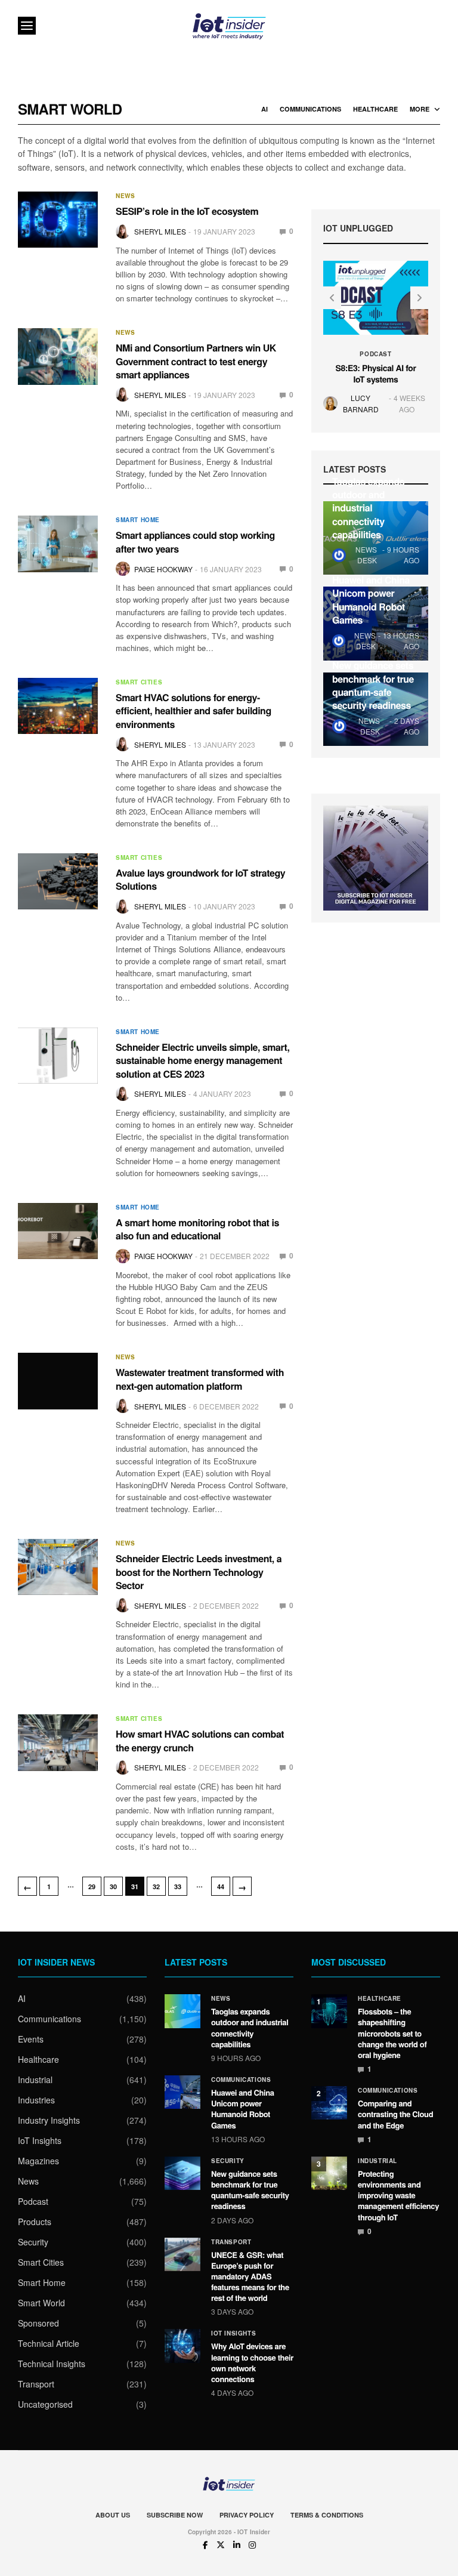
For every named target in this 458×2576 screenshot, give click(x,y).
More (420, 109)
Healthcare (375, 109)
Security (33, 2242)
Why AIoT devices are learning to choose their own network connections (252, 2362)
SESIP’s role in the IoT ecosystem (187, 211)
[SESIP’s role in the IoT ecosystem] (58, 220)
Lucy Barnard (361, 403)
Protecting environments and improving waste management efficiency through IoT (398, 2195)
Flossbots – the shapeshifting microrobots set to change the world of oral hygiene (392, 2033)
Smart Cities (139, 682)
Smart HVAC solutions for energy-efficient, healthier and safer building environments (194, 711)
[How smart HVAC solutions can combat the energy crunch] (58, 1742)
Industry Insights (49, 2120)
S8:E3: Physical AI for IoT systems (376, 374)
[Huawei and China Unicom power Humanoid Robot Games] (182, 2092)
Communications (310, 109)
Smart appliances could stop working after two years (195, 542)
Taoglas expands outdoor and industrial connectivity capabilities (368, 508)
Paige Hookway (163, 569)
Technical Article (49, 2343)
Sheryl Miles (160, 231)
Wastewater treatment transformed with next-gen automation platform (200, 1379)
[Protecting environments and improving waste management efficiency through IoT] (329, 2173)
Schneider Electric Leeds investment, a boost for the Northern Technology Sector (199, 1572)
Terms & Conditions (327, 2515)
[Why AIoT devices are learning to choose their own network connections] (182, 2346)
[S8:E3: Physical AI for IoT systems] (376, 298)
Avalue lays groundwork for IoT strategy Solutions (200, 879)
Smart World (41, 2303)
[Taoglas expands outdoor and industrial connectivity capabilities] (182, 2011)
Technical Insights (52, 2364)
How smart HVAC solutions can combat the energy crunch (200, 1740)
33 (178, 1887)
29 (92, 1887)
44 (221, 1887)
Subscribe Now (175, 2515)
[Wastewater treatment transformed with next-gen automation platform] (58, 1381)
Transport (36, 2384)
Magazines (38, 2161)
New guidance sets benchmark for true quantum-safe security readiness (373, 685)
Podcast (375, 353)
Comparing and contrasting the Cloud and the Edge (395, 2114)
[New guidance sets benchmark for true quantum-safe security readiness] (182, 2173)
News (125, 196)
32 (156, 1887)
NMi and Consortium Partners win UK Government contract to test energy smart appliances (196, 361)
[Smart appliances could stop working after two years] (58, 544)
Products (35, 2222)
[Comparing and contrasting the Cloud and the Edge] (329, 2103)
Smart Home (138, 520)
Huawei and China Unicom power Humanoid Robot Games (371, 600)
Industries (36, 2100)
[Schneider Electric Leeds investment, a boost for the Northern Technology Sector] (58, 1567)
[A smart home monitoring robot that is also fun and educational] (58, 1231)
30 (113, 1887)
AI (264, 109)
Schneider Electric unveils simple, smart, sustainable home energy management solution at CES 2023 (202, 1060)
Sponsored (38, 2323)
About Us (113, 2515)
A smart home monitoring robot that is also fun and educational (197, 1229)
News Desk (366, 555)
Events (31, 2039)
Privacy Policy (247, 2515)
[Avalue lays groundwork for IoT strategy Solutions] (58, 881)
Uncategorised (45, 2404)
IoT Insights (40, 2140)
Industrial (35, 2080)
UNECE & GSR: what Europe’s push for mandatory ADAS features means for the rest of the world (250, 2276)
